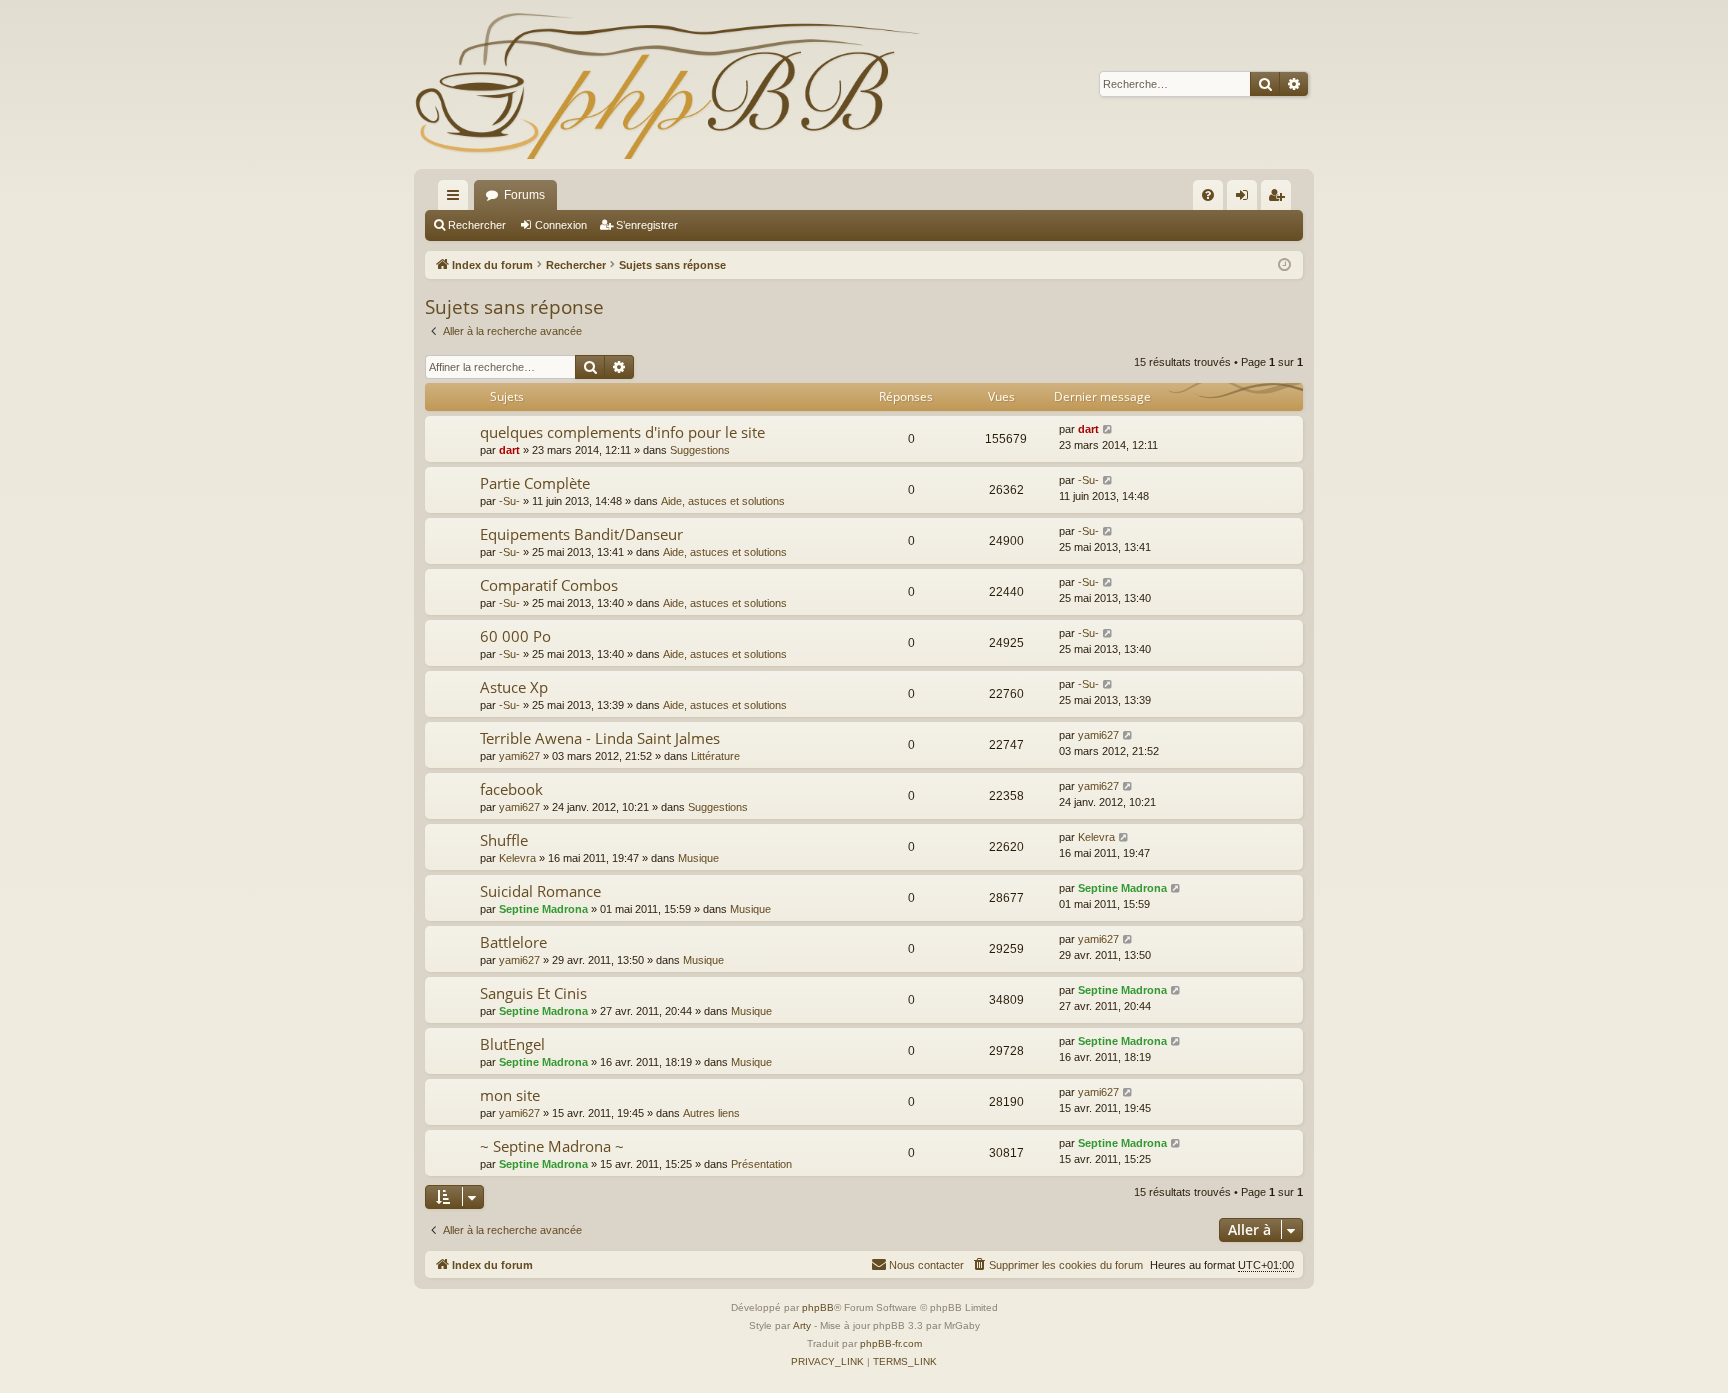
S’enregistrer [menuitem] (1280, 199)
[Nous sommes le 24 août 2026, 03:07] (1284, 265)
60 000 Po (515, 636)
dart (509, 450)
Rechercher (477, 225)
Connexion (561, 225)
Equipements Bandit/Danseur (581, 534)
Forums (524, 195)
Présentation (761, 1164)
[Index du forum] (667, 84)
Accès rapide (457, 199)
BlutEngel (512, 1044)
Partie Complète (535, 483)
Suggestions (700, 450)
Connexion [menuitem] (1246, 199)
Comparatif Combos (549, 585)
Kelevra (517, 858)
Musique (698, 858)
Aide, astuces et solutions (723, 501)
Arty (802, 1325)
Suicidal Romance (540, 891)
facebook (511, 789)
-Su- (509, 501)
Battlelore (513, 942)
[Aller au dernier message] (1108, 429)
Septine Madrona (543, 909)
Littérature (715, 756)
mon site (510, 1095)
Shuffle (504, 840)
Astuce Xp (514, 687)
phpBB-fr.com (891, 1343)
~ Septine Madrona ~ (552, 1146)
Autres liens (711, 1113)
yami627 (519, 756)
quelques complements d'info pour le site (622, 432)
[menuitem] (1208, 195)
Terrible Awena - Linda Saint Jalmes (600, 738)
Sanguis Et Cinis (533, 993)
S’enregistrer (647, 225)
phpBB (818, 1307)
